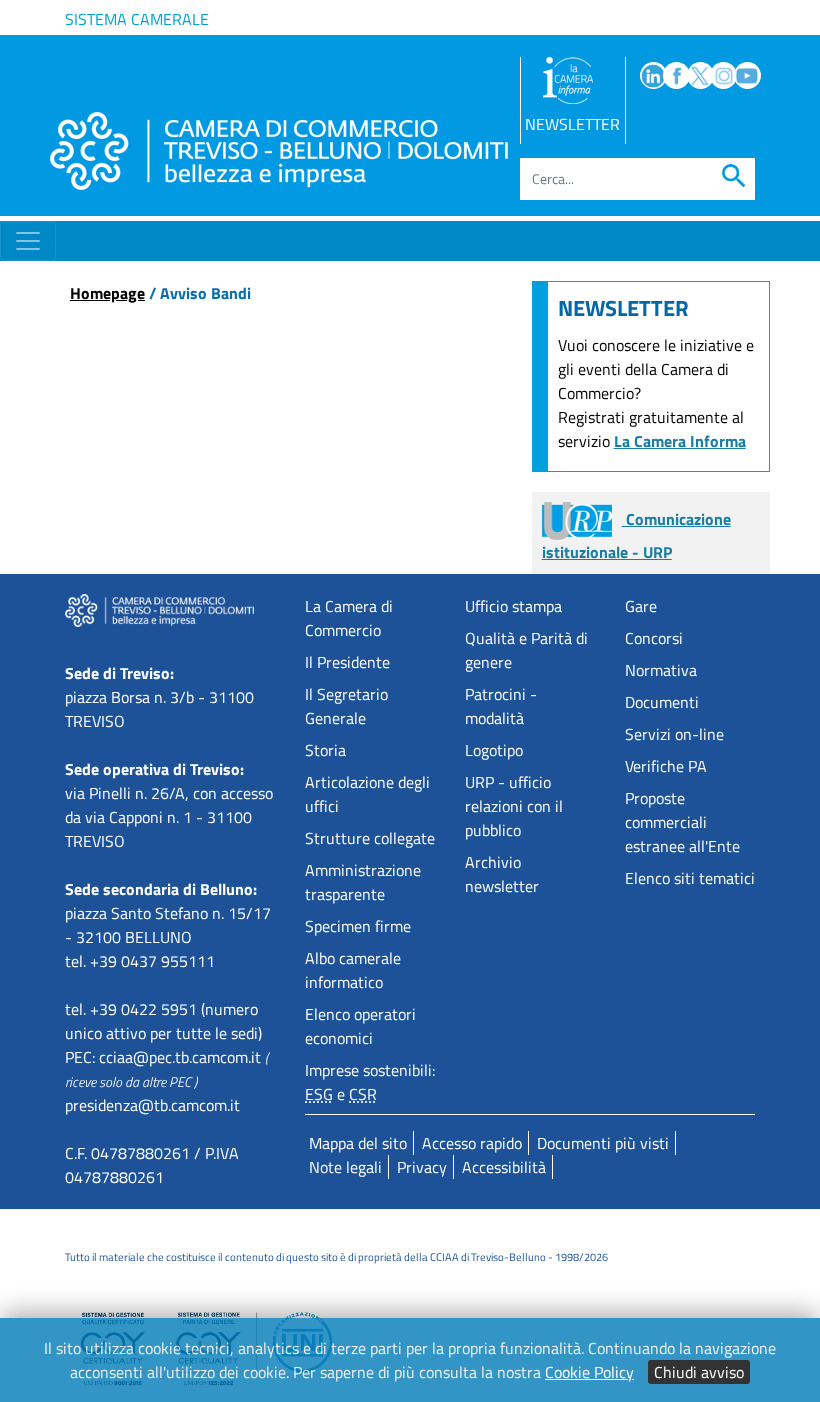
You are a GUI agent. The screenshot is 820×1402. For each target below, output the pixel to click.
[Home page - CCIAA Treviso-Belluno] (279, 151)
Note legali (345, 1167)
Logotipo (494, 750)
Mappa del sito (358, 1143)
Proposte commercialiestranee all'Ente (682, 822)
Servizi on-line (674, 734)
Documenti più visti (603, 1143)
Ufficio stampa (513, 606)
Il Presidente (347, 662)
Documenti (662, 702)
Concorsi (654, 638)
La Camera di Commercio (349, 618)
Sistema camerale (137, 19)
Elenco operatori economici (360, 1026)
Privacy (422, 1167)
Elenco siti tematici (690, 878)
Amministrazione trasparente (363, 882)
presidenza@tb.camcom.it (152, 1105)
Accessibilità (504, 1167)
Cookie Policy (589, 1372)
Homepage (107, 293)
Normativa (661, 670)
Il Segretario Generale (346, 706)
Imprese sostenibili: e (370, 1082)
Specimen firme (358, 926)
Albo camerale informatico (353, 970)
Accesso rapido (472, 1143)
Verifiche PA (666, 766)
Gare (641, 606)
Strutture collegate (370, 838)
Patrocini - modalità (501, 706)
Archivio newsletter (502, 874)
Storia (325, 750)
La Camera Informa (680, 441)
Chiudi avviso (699, 1372)
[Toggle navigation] (28, 241)
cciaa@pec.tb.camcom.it (180, 1057)
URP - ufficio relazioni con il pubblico (514, 806)
